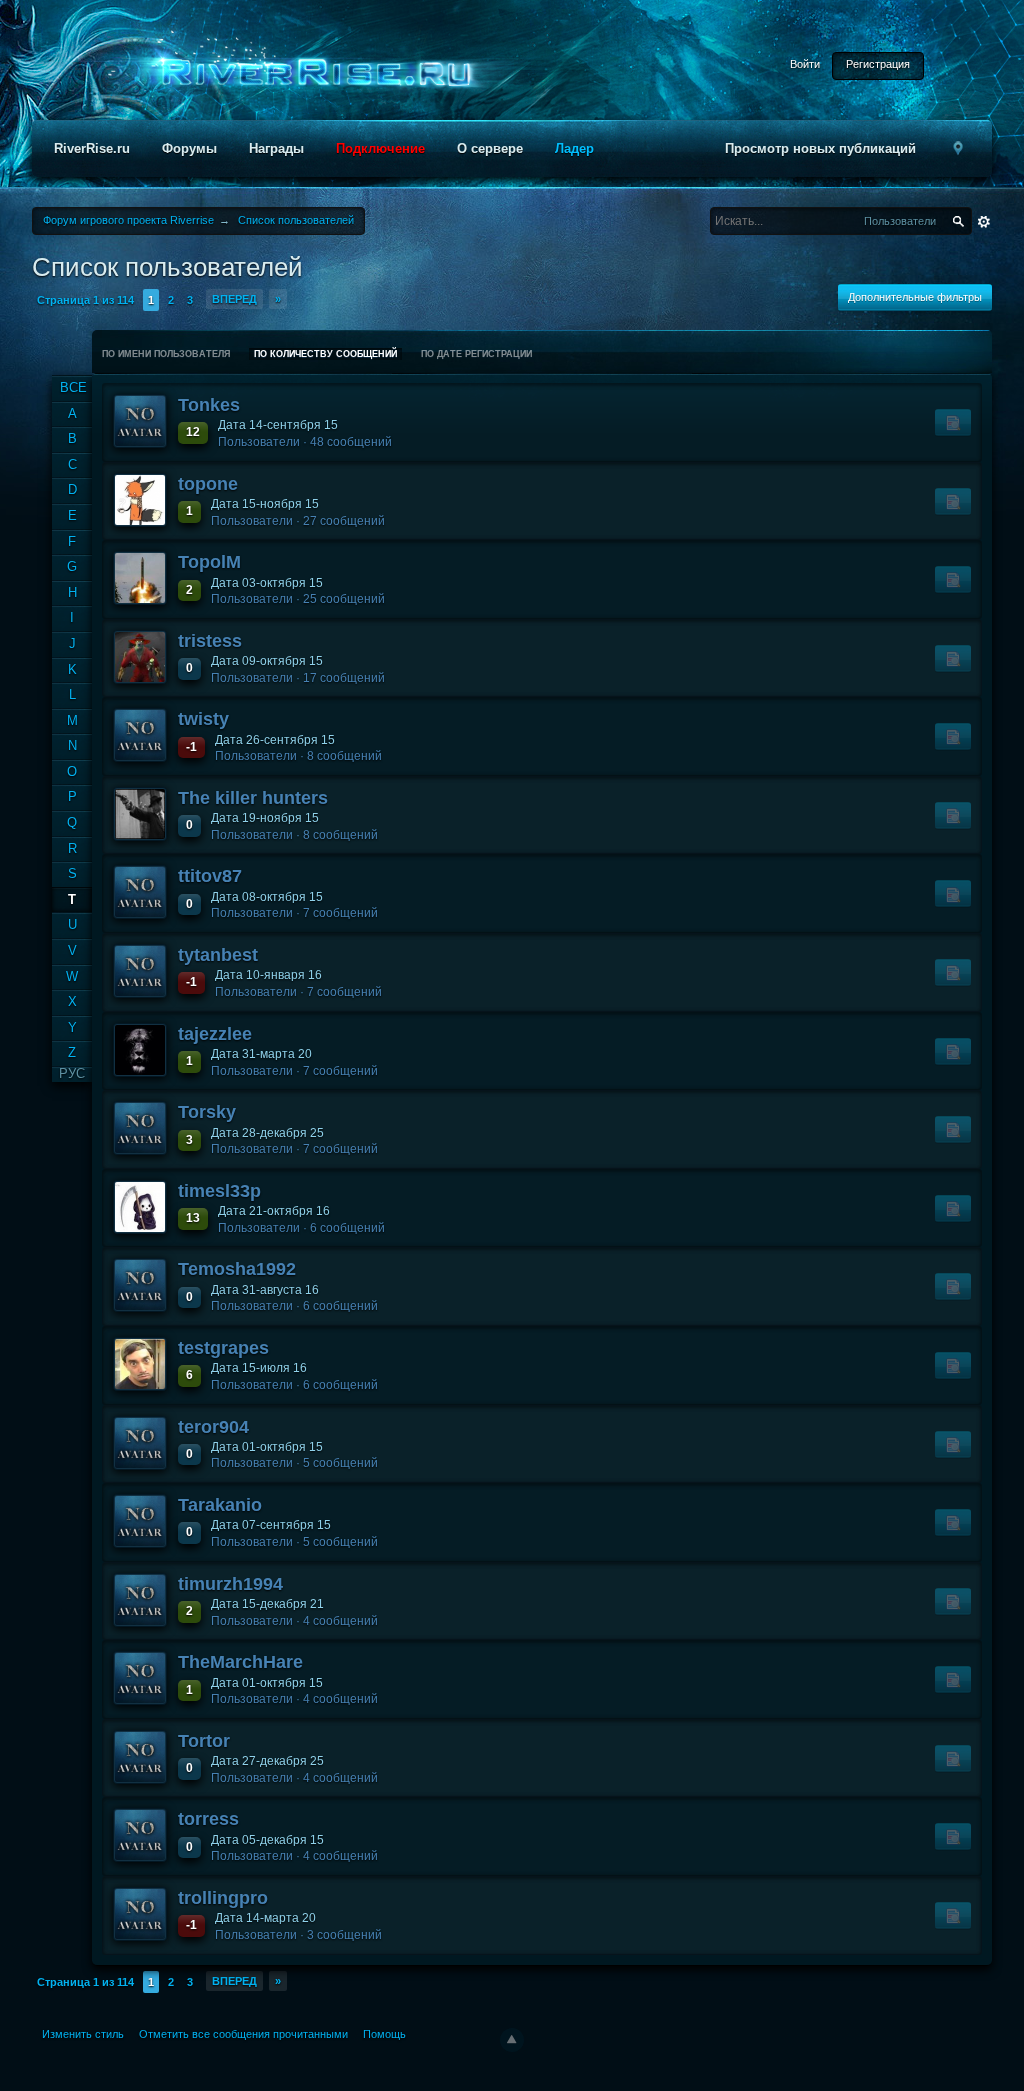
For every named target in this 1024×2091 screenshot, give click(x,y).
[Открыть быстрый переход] (958, 148)
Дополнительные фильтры (915, 297)
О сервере (490, 148)
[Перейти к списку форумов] (310, 73)
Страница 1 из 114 (85, 300)
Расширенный (984, 222)
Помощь (384, 2034)
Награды (276, 148)
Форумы (189, 148)
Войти (805, 64)
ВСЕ (73, 387)
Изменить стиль (83, 2034)
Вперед (234, 299)
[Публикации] (953, 422)
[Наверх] (512, 2040)
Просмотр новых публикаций (820, 148)
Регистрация (878, 64)
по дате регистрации (476, 354)
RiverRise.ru (92, 148)
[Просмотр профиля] (140, 421)
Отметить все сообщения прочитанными (243, 2034)
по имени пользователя (166, 354)
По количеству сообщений (325, 354)
